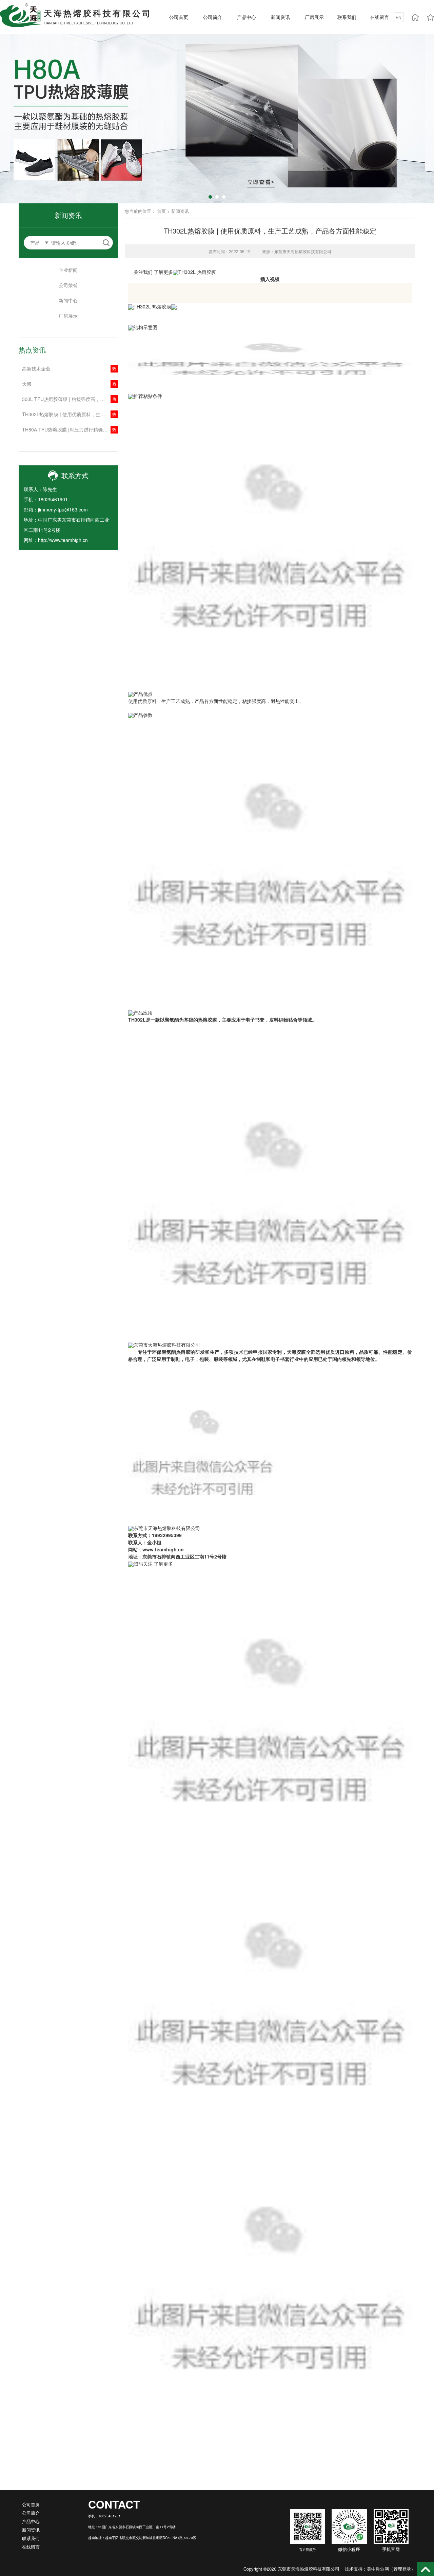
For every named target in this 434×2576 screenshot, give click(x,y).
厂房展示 (314, 17)
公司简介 (213, 17)
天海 (27, 384)
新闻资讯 (280, 17)
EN (399, 17)
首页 (161, 211)
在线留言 (379, 17)
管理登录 (402, 2569)
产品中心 (246, 17)
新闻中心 (68, 300)
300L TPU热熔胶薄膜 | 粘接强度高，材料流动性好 (70, 399)
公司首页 (179, 17)
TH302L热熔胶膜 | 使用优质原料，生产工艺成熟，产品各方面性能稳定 (70, 414)
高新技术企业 (36, 368)
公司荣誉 (68, 285)
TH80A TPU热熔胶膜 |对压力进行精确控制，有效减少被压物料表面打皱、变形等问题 (70, 429)
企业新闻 (68, 270)
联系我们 (347, 17)
